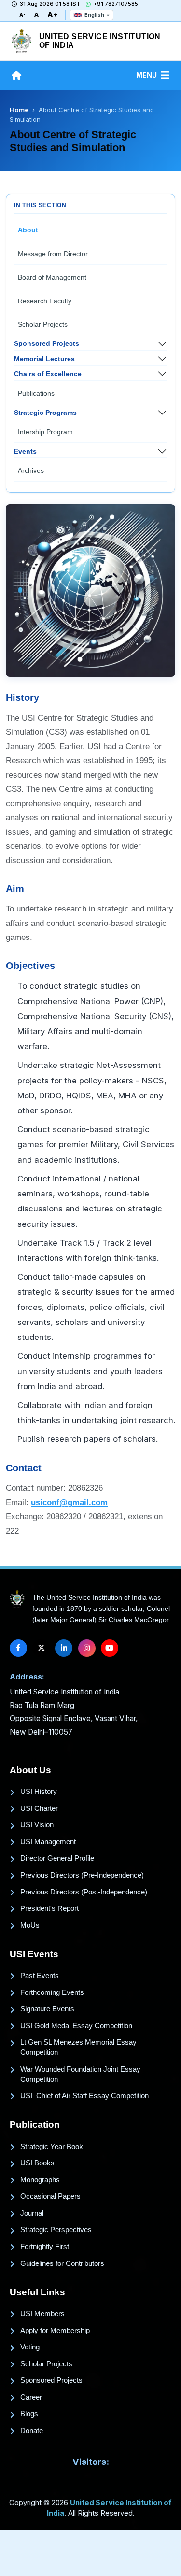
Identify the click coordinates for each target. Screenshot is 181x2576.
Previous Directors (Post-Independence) (84, 1892)
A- (22, 15)
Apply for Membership (55, 2331)
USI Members (42, 2314)
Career (31, 2397)
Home (19, 110)
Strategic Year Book (52, 2147)
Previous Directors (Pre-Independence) (82, 1875)
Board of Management (52, 277)
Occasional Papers (50, 2196)
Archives (31, 470)
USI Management (48, 1842)
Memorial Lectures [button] (44, 359)
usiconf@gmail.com (69, 1502)
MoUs (30, 1925)
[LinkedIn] (64, 1648)
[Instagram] (87, 1648)
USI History (39, 1792)
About (28, 230)
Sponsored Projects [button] (47, 343)
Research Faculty (45, 301)
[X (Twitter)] (41, 1648)
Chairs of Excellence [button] (48, 374)
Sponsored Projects (51, 2380)
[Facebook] (18, 1648)
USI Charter (39, 1808)
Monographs (40, 2180)
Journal (32, 2213)
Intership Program (45, 432)
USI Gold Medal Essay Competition (76, 2026)
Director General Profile (57, 1858)
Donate (32, 2431)
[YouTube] (110, 1648)
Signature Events (47, 2009)
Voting (30, 2347)
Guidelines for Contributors (62, 2263)
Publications (36, 393)
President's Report (49, 1908)
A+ (53, 15)
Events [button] (25, 451)
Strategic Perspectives (56, 2230)
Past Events (40, 1976)
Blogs (29, 2414)
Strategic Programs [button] (45, 413)
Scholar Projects (43, 324)
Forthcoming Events (52, 1992)
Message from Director (53, 254)
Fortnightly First (45, 2247)
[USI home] (17, 1599)
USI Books (37, 2163)
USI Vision (37, 1825)
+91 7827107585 (116, 4)
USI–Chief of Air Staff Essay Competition (84, 2096)
